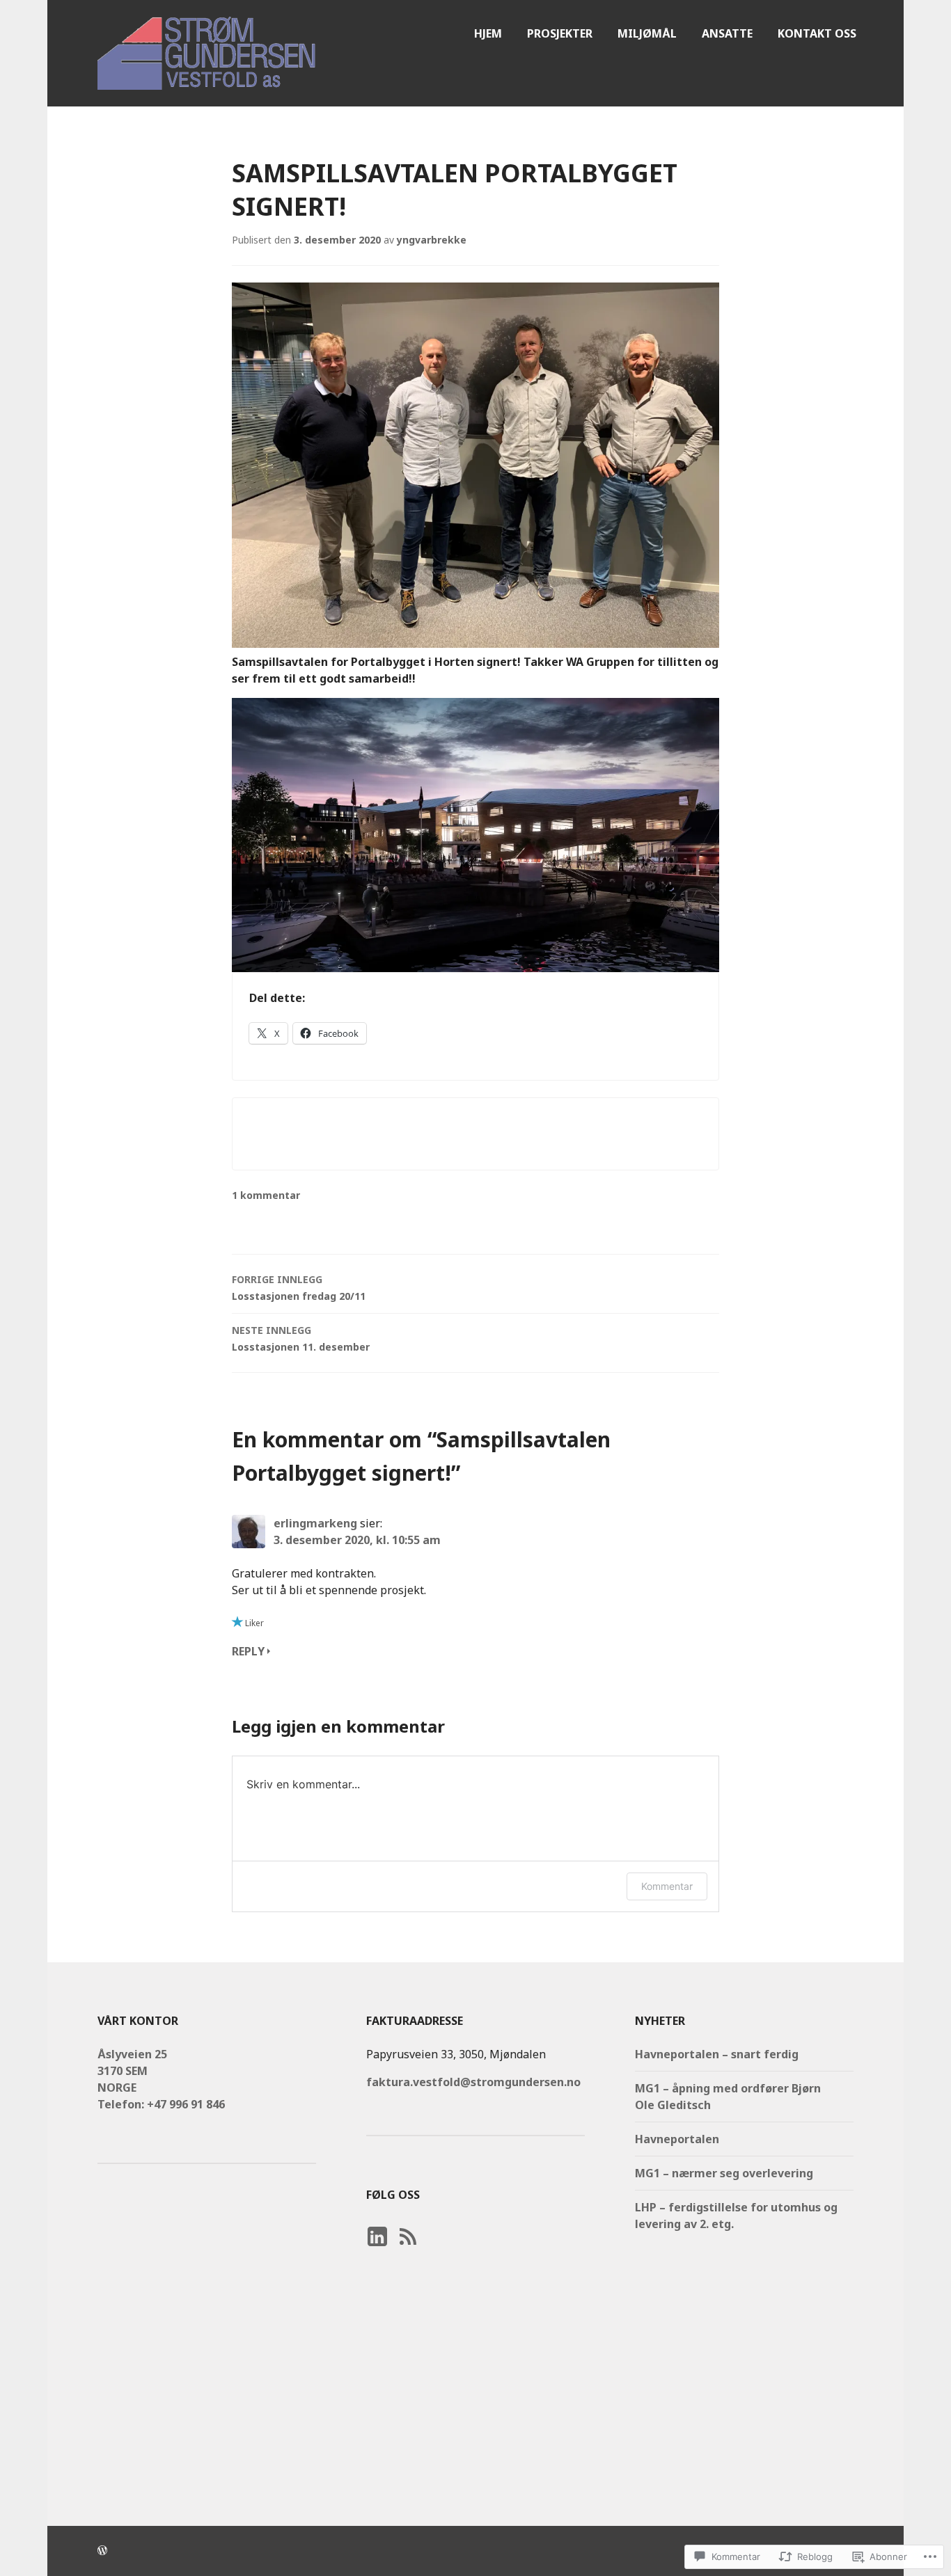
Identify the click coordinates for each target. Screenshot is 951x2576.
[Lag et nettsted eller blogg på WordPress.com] (102, 2551)
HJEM (488, 33)
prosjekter (560, 33)
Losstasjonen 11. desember (301, 1338)
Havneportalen (677, 2139)
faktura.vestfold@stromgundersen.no (473, 2082)
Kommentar (667, 1886)
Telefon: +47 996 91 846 (161, 2104)
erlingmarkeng (315, 1523)
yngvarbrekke (432, 240)
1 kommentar (266, 1195)
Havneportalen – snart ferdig (717, 2054)
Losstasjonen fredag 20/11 (299, 1288)
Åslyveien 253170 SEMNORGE (132, 2071)
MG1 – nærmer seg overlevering (724, 2173)
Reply (248, 1651)
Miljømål (647, 33)
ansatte (727, 33)
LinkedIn (377, 2250)
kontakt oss (817, 33)
